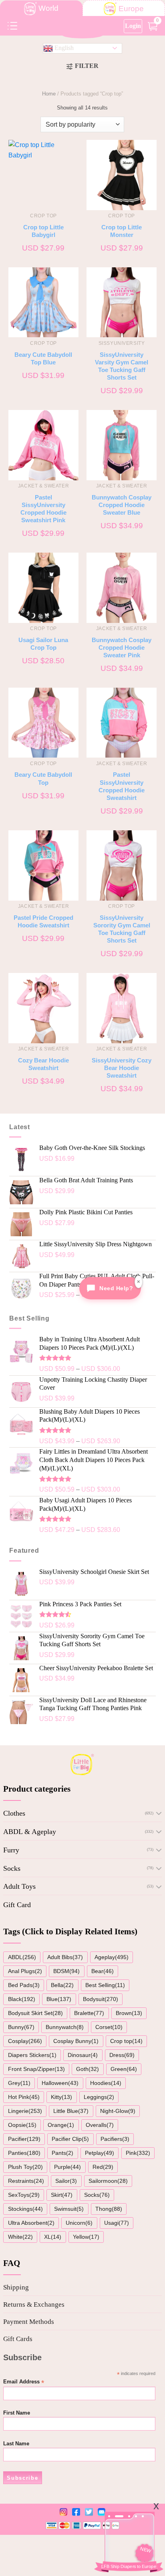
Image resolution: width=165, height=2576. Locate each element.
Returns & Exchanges (34, 2304)
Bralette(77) (89, 2013)
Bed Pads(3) (24, 1985)
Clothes (14, 1813)
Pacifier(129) (24, 2139)
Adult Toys (19, 1886)
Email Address (24, 2382)
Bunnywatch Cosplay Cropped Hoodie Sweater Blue (122, 505)
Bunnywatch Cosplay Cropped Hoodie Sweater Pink (122, 648)
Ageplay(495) (112, 1957)
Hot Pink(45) (24, 2097)
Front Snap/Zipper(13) (36, 2069)
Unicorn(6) (79, 2223)
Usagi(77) (117, 2223)
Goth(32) (88, 2069)
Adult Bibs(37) (65, 1957)
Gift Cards (18, 2339)
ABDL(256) (22, 1957)
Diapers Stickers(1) (32, 2055)
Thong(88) (109, 2209)
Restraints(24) (26, 2181)
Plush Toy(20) (25, 2167)
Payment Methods (29, 2322)
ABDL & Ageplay (30, 1832)
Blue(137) (59, 1999)
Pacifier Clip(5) (70, 2139)
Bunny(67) (21, 2027)
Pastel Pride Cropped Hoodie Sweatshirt (43, 922)
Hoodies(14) (106, 2083)
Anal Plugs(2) (25, 1971)
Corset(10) (109, 2027)
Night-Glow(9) (118, 2111)
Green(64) (124, 2069)
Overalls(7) (100, 2125)
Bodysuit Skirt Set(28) (35, 2013)
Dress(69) (122, 2055)
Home (49, 94)
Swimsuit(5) (69, 2209)
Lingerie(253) (25, 2111)
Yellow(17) (86, 2237)
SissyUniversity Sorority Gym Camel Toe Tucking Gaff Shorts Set (122, 929)
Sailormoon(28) (108, 2181)
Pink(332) (138, 2153)
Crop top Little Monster (122, 231)
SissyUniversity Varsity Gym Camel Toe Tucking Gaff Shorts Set (122, 366)
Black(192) (22, 1999)
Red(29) (103, 2167)
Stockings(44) (25, 2209)
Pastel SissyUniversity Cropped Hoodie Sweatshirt (122, 786)
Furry (11, 1850)
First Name (17, 2413)
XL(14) (53, 2237)
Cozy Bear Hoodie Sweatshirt (43, 1064)
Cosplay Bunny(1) (76, 2041)
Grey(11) (19, 2083)
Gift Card (17, 1905)
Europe (131, 9)
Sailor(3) (66, 2181)
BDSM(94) (66, 1971)
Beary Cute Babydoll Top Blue (43, 359)
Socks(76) (97, 2195)
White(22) (20, 2237)
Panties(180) (24, 2153)
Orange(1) (61, 2125)
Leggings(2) (99, 2097)
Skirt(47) (62, 2195)
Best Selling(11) (105, 1985)
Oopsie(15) (22, 2125)
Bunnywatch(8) (65, 2027)
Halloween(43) (60, 2083)
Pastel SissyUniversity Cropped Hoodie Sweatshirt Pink (43, 509)
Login (133, 26)
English (63, 48)
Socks (12, 1868)
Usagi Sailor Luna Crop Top (43, 644)
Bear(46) (103, 1971)
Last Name (16, 2444)
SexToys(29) (24, 2195)
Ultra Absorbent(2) (31, 2223)
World (48, 8)
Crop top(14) (126, 2041)
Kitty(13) (61, 2097)
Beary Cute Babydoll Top (43, 779)
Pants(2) (62, 2153)
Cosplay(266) (25, 2041)
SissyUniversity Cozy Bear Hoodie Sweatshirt (122, 1068)
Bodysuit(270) (101, 1999)
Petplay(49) (100, 2153)
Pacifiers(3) (115, 2139)
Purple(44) (67, 2167)
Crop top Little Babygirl (43, 231)
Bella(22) (62, 1985)
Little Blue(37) (71, 2111)
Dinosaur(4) (83, 2055)
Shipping (16, 2287)
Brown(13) (129, 2013)
